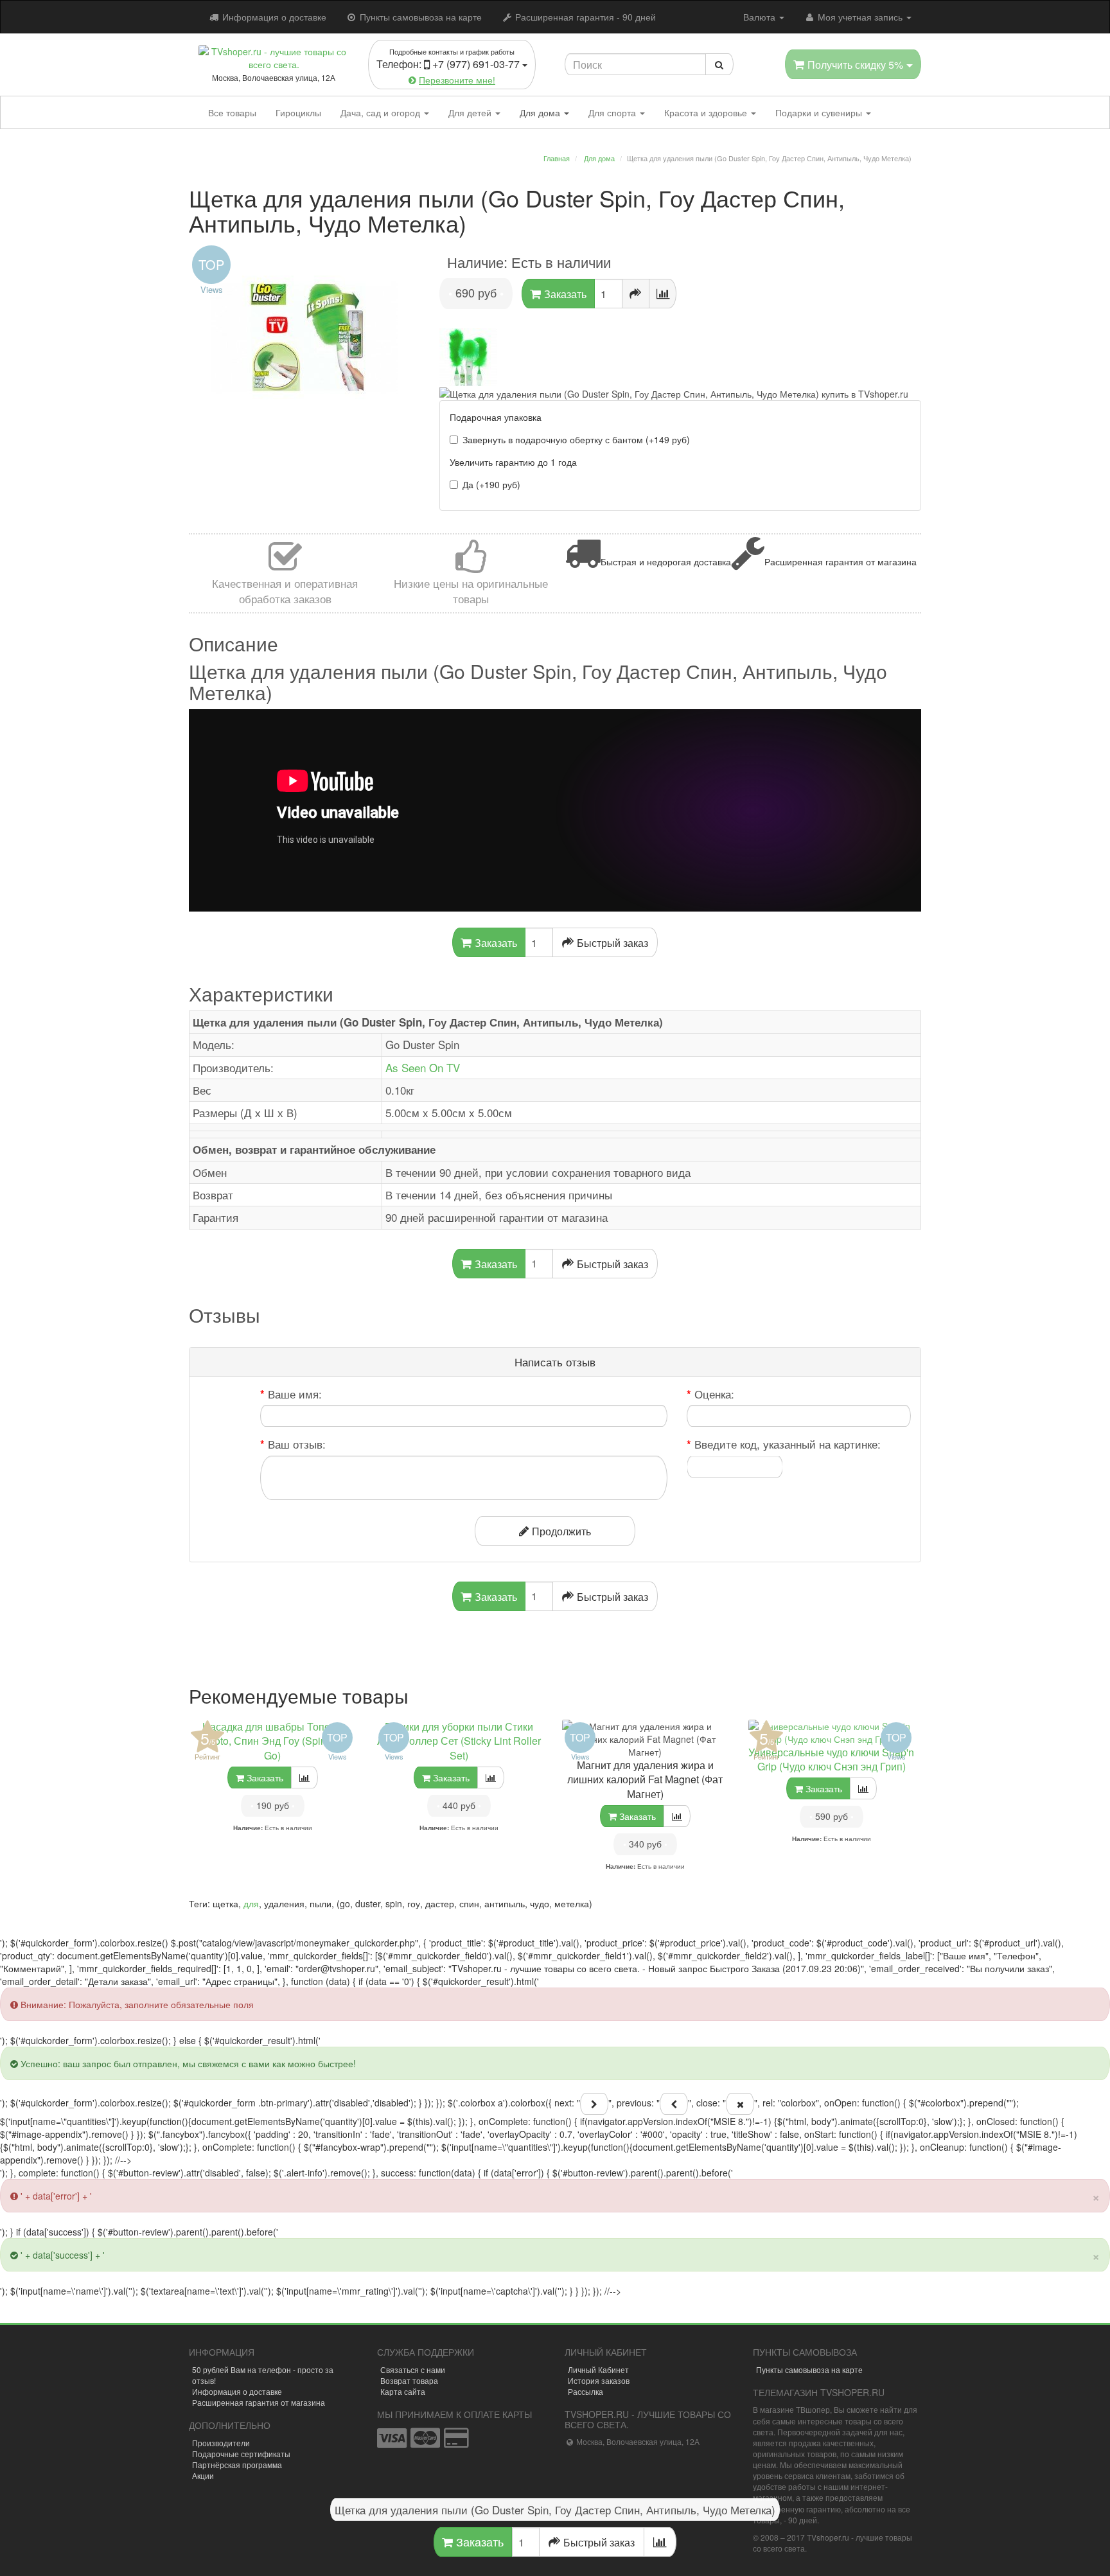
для (251, 1903)
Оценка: (714, 1394)
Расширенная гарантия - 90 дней (584, 17)
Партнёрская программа (237, 2465)
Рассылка (586, 2391)
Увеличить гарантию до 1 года (513, 462)
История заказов (599, 2380)
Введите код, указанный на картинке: (788, 1444)
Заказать (478, 2541)
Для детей (471, 112)
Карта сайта (403, 2391)
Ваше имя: (295, 1394)
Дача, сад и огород (382, 112)
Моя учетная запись (860, 17)
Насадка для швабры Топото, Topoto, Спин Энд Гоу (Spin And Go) (272, 1741)
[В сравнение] (663, 294)
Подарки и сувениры (820, 112)
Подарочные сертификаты (241, 2454)
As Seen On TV (423, 1067)
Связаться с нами (413, 2369)
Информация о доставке (273, 17)
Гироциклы (298, 112)
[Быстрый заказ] (636, 294)
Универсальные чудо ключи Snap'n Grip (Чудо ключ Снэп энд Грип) (831, 1760)
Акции (203, 2475)
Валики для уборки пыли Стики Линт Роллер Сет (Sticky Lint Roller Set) (459, 1741)
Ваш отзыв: (297, 1444)
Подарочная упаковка (496, 417)
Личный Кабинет (598, 2369)
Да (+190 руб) (491, 484)
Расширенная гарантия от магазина (259, 2402)
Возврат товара (409, 2380)
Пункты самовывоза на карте (419, 17)
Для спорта (613, 112)
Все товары (232, 112)
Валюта (761, 17)
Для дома (541, 112)
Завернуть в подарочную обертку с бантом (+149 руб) (576, 439)
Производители (221, 2443)
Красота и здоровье (707, 112)
